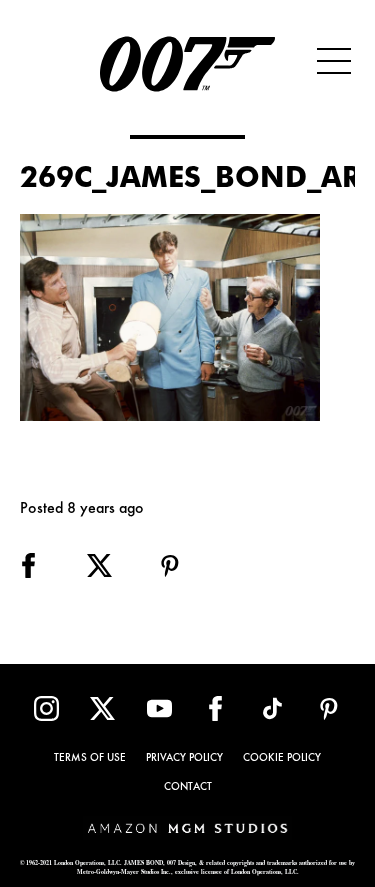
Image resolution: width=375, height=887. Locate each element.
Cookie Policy (282, 758)
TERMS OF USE (90, 758)
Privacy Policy (184, 758)
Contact (188, 787)
